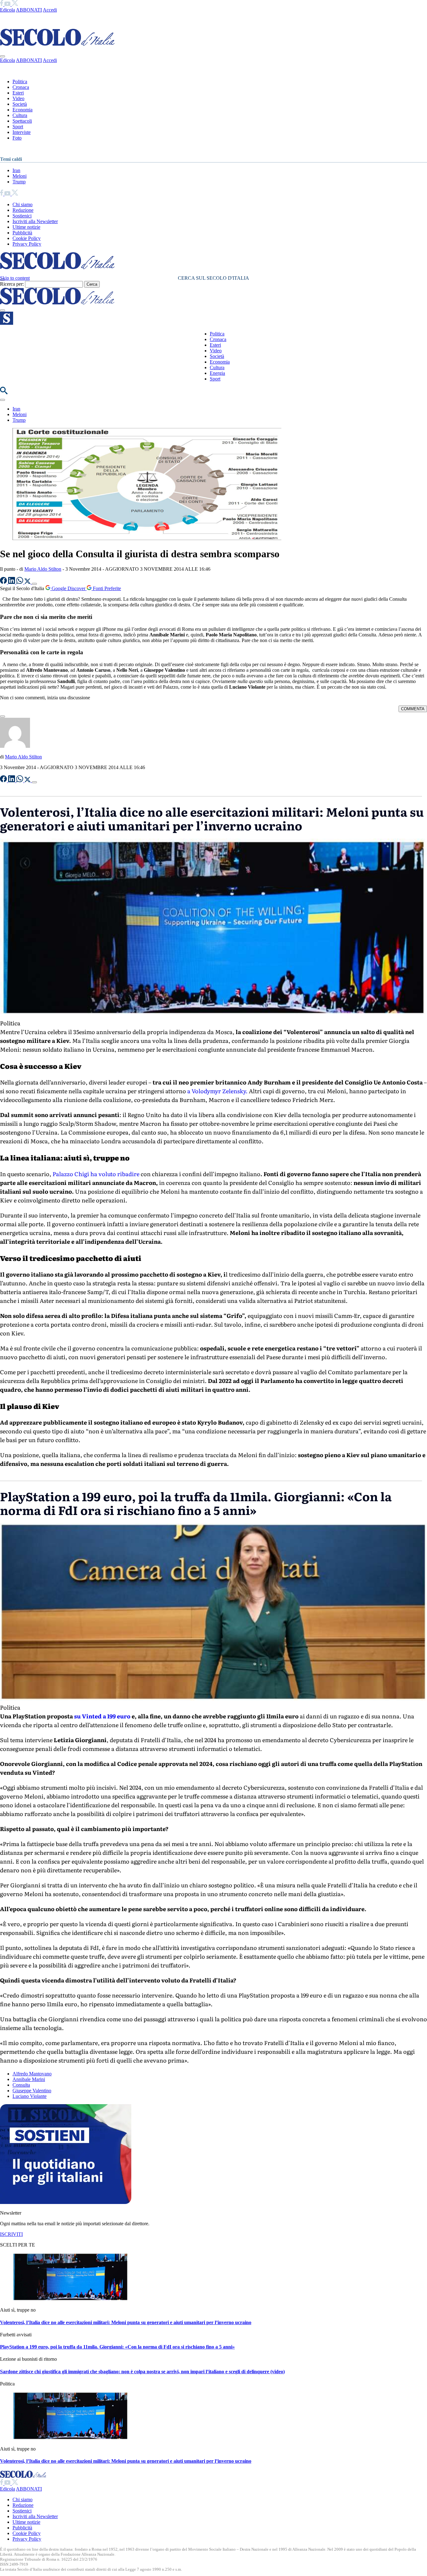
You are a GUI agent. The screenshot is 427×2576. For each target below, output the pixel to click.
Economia (23, 110)
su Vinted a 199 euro (102, 1716)
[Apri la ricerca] (4, 393)
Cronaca (21, 87)
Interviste (22, 132)
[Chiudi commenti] (3, 717)
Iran (16, 170)
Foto (17, 138)
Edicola (8, 10)
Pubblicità (22, 233)
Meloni (20, 176)
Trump (19, 182)
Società (20, 104)
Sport (18, 127)
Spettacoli (22, 121)
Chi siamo (23, 204)
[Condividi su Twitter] (28, 582)
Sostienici (22, 216)
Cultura (20, 115)
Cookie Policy (27, 238)
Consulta (21, 2085)
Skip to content (15, 278)
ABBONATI (29, 10)
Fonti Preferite (106, 588)
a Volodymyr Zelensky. (217, 1091)
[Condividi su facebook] (4, 582)
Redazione (23, 210)
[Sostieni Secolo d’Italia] (66, 2202)
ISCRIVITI (11, 2234)
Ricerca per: (12, 284)
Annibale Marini (29, 2079)
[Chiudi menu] (3, 56)
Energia (217, 373)
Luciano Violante (30, 2096)
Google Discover (68, 588)
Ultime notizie (26, 227)
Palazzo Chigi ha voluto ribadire (96, 1174)
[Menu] (3, 310)
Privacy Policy (27, 244)
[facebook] (2, 4)
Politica (20, 82)
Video (18, 98)
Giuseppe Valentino (32, 2091)
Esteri (18, 93)
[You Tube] (8, 4)
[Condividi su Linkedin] (12, 582)
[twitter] (15, 4)
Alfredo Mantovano (32, 2074)
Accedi (50, 10)
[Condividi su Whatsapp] (20, 582)
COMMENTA (413, 709)
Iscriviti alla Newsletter (35, 221)
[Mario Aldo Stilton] (15, 746)
